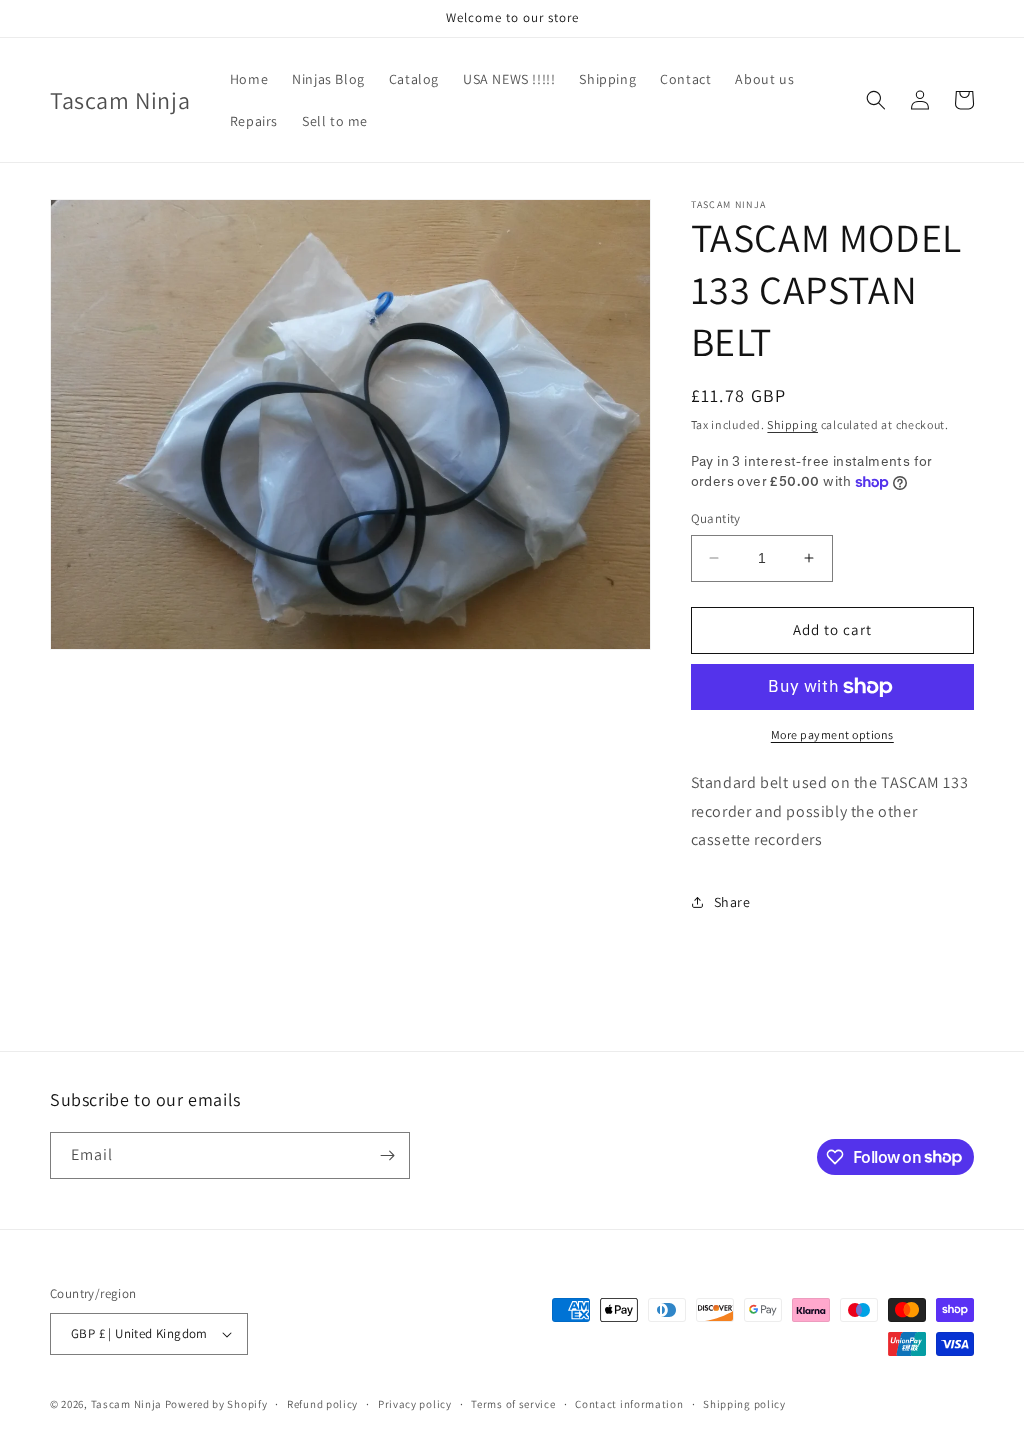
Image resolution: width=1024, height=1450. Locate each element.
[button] (876, 100)
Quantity (716, 518)
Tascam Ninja (126, 1404)
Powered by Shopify (216, 1404)
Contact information (629, 1404)
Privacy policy (415, 1404)
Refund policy (322, 1404)
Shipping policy (744, 1404)
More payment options (832, 734)
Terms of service (513, 1404)
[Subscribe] (387, 1155)
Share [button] (732, 902)
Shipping (792, 424)
